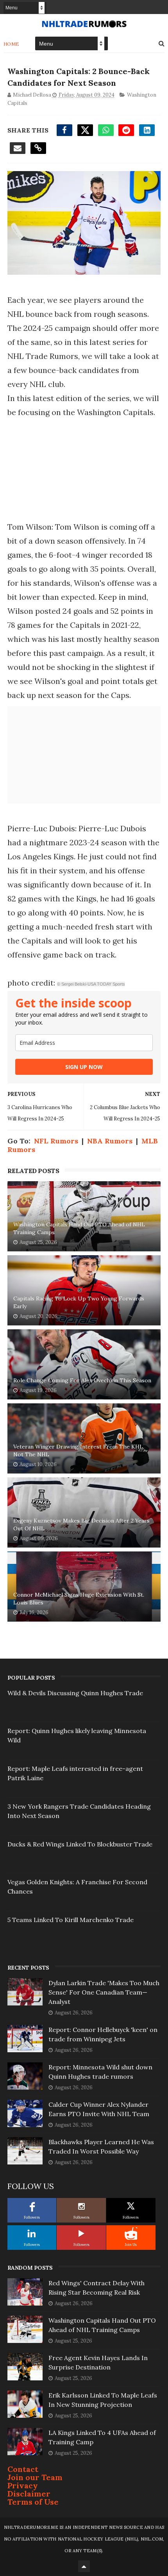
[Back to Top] (84, 2566)
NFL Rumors (56, 1141)
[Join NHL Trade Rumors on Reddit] (131, 2233)
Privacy (23, 2485)
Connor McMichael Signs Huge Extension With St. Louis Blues (79, 1599)
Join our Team (35, 2477)
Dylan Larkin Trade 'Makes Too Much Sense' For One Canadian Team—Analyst (104, 1992)
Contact (23, 2469)
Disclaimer (29, 2494)
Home (12, 44)
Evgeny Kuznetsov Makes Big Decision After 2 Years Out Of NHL (81, 1525)
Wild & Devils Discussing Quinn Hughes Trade (75, 1693)
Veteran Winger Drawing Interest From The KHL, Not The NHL (79, 1451)
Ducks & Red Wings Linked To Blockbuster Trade (80, 1844)
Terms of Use (33, 2502)
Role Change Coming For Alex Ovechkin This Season (82, 1380)
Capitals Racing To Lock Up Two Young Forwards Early (79, 1302)
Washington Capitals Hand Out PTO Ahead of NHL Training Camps (79, 1228)
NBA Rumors (110, 1141)
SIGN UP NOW (84, 1067)
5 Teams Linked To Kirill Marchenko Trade (71, 1920)
